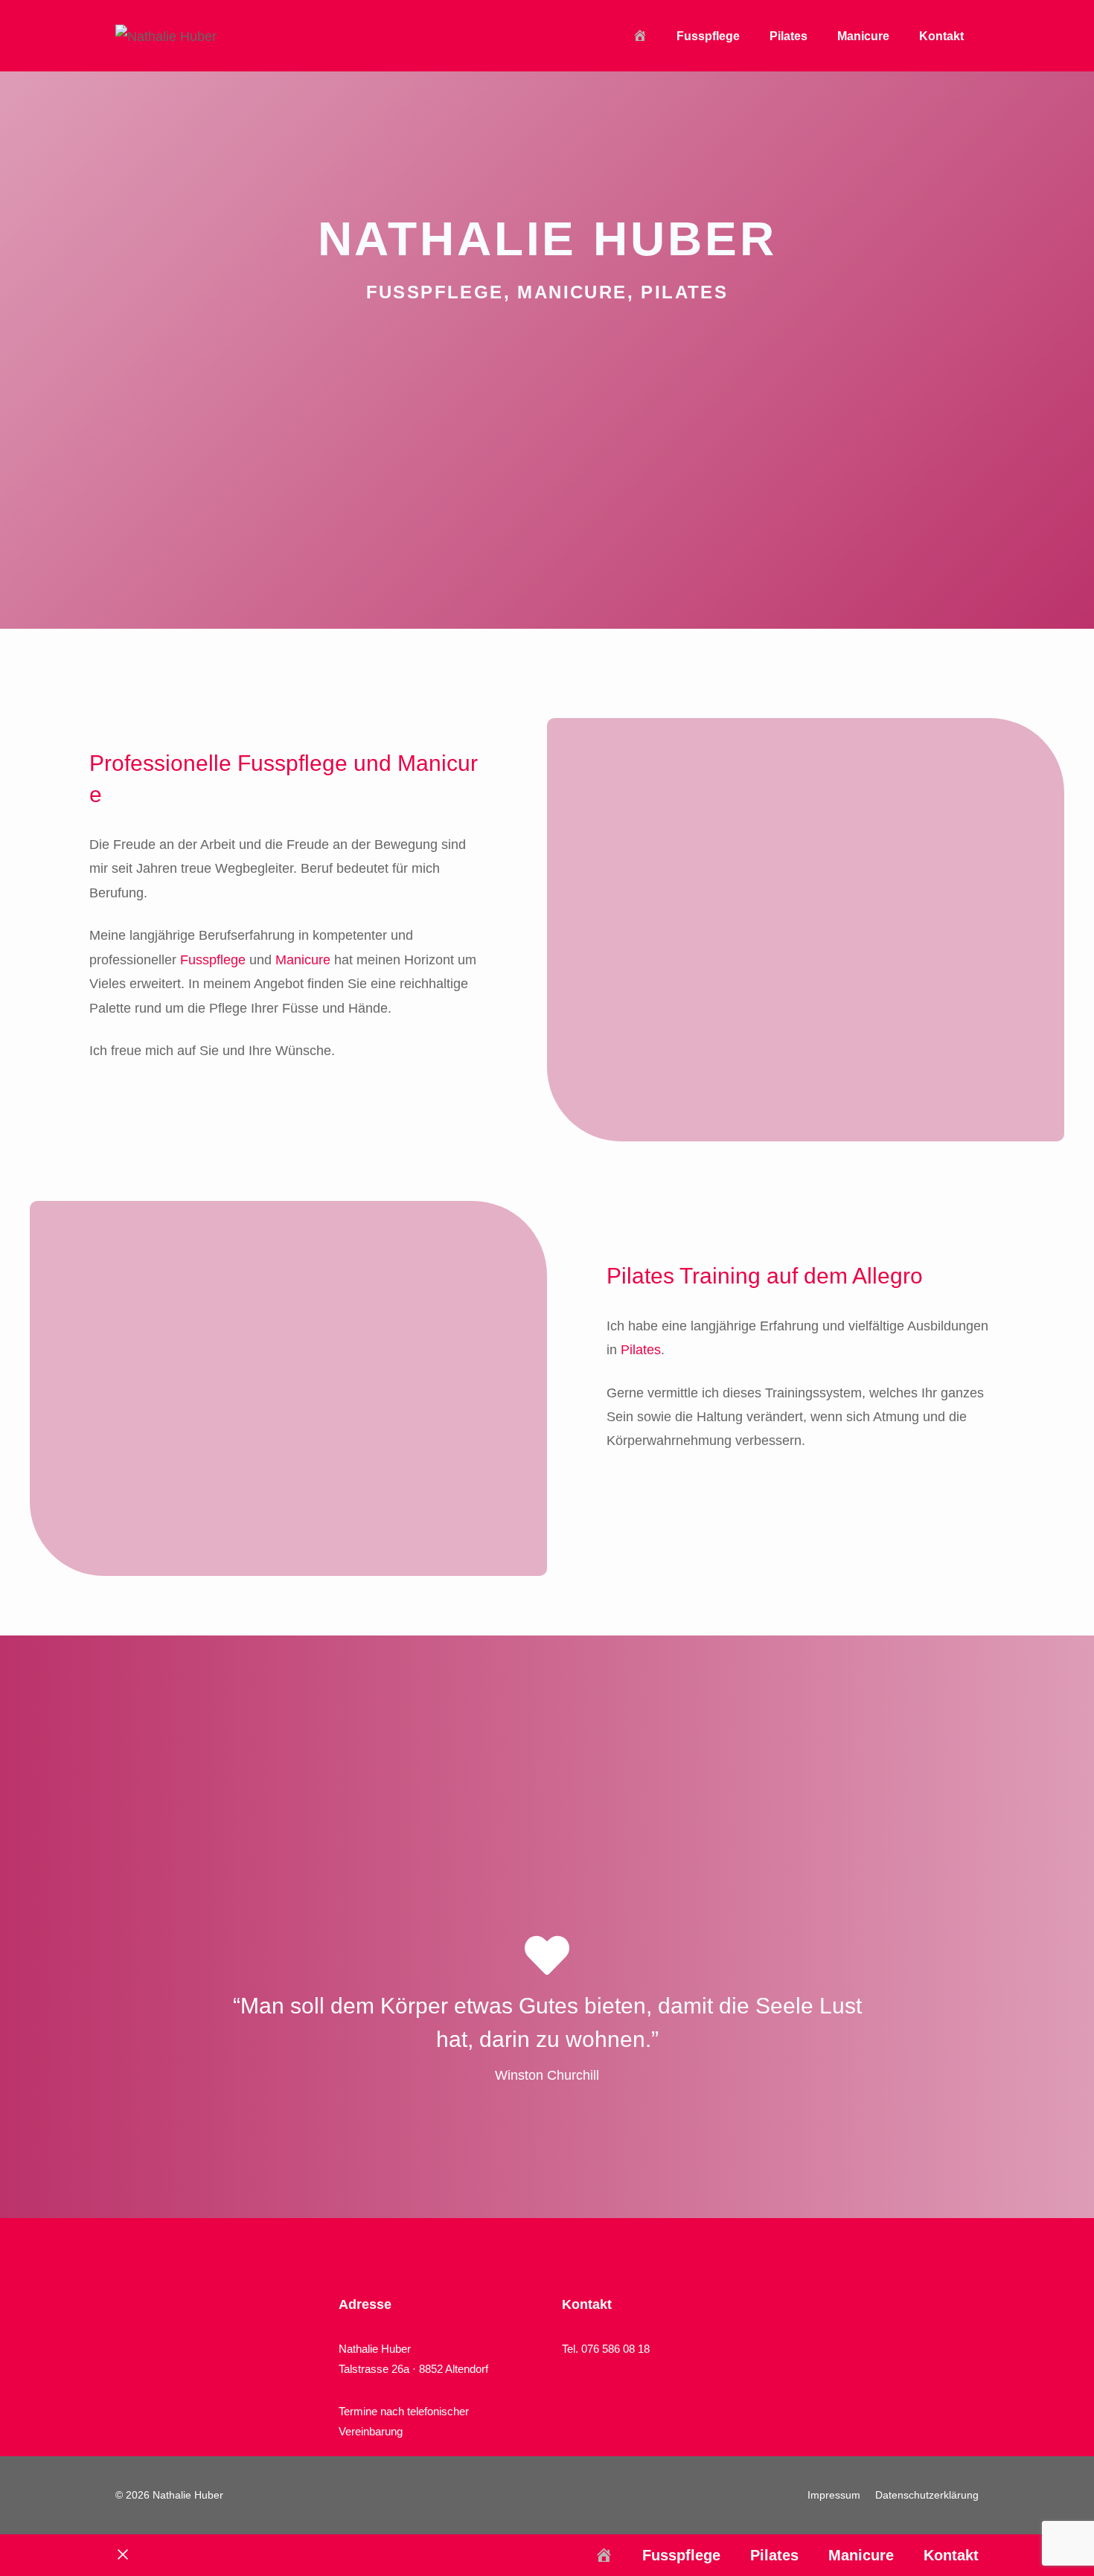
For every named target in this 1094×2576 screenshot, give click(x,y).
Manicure (863, 36)
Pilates (788, 36)
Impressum (834, 2495)
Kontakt (941, 36)
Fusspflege (708, 36)
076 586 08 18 (615, 2349)
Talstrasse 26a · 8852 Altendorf (413, 2369)
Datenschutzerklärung (927, 2495)
